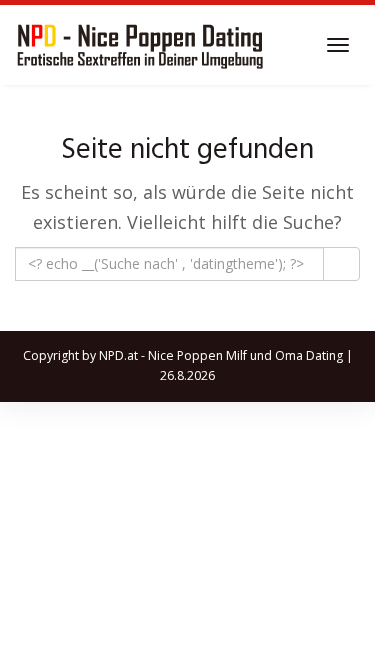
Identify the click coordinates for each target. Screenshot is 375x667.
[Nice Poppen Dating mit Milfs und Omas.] (140, 45)
